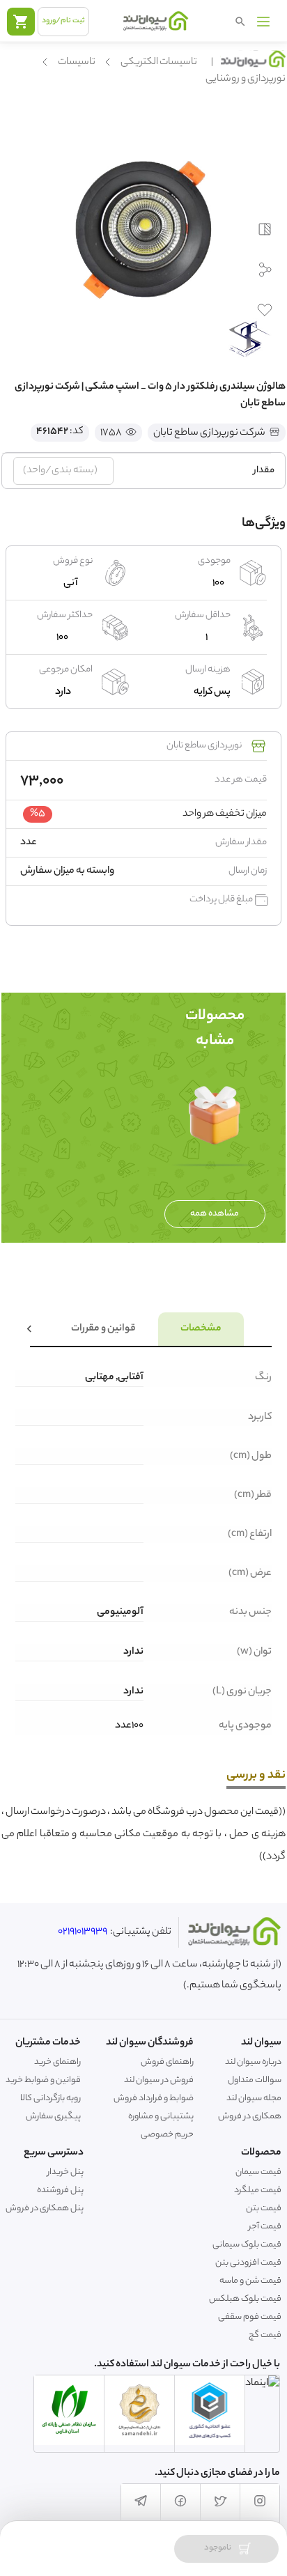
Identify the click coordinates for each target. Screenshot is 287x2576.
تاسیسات (77, 63)
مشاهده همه (215, 1214)
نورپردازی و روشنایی (246, 79)
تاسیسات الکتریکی (159, 63)
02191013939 (83, 1932)
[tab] (201, 1329)
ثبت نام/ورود (63, 21)
